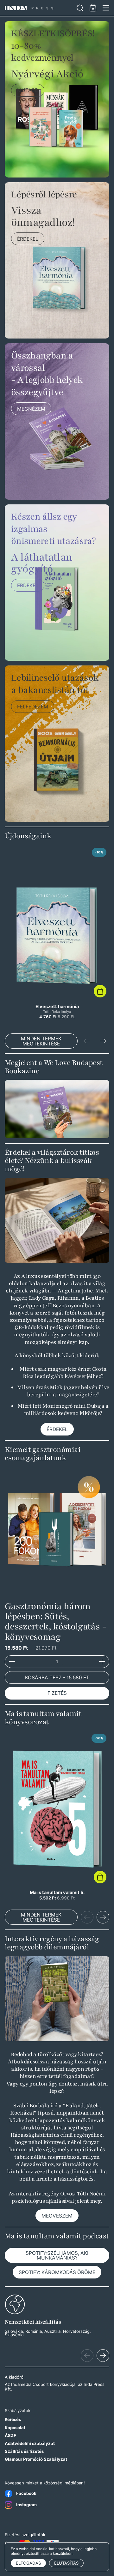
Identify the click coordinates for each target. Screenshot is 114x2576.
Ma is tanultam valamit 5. (57, 1816)
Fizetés (57, 1693)
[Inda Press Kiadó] (39, 8)
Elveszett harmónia (57, 934)
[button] (80, 8)
